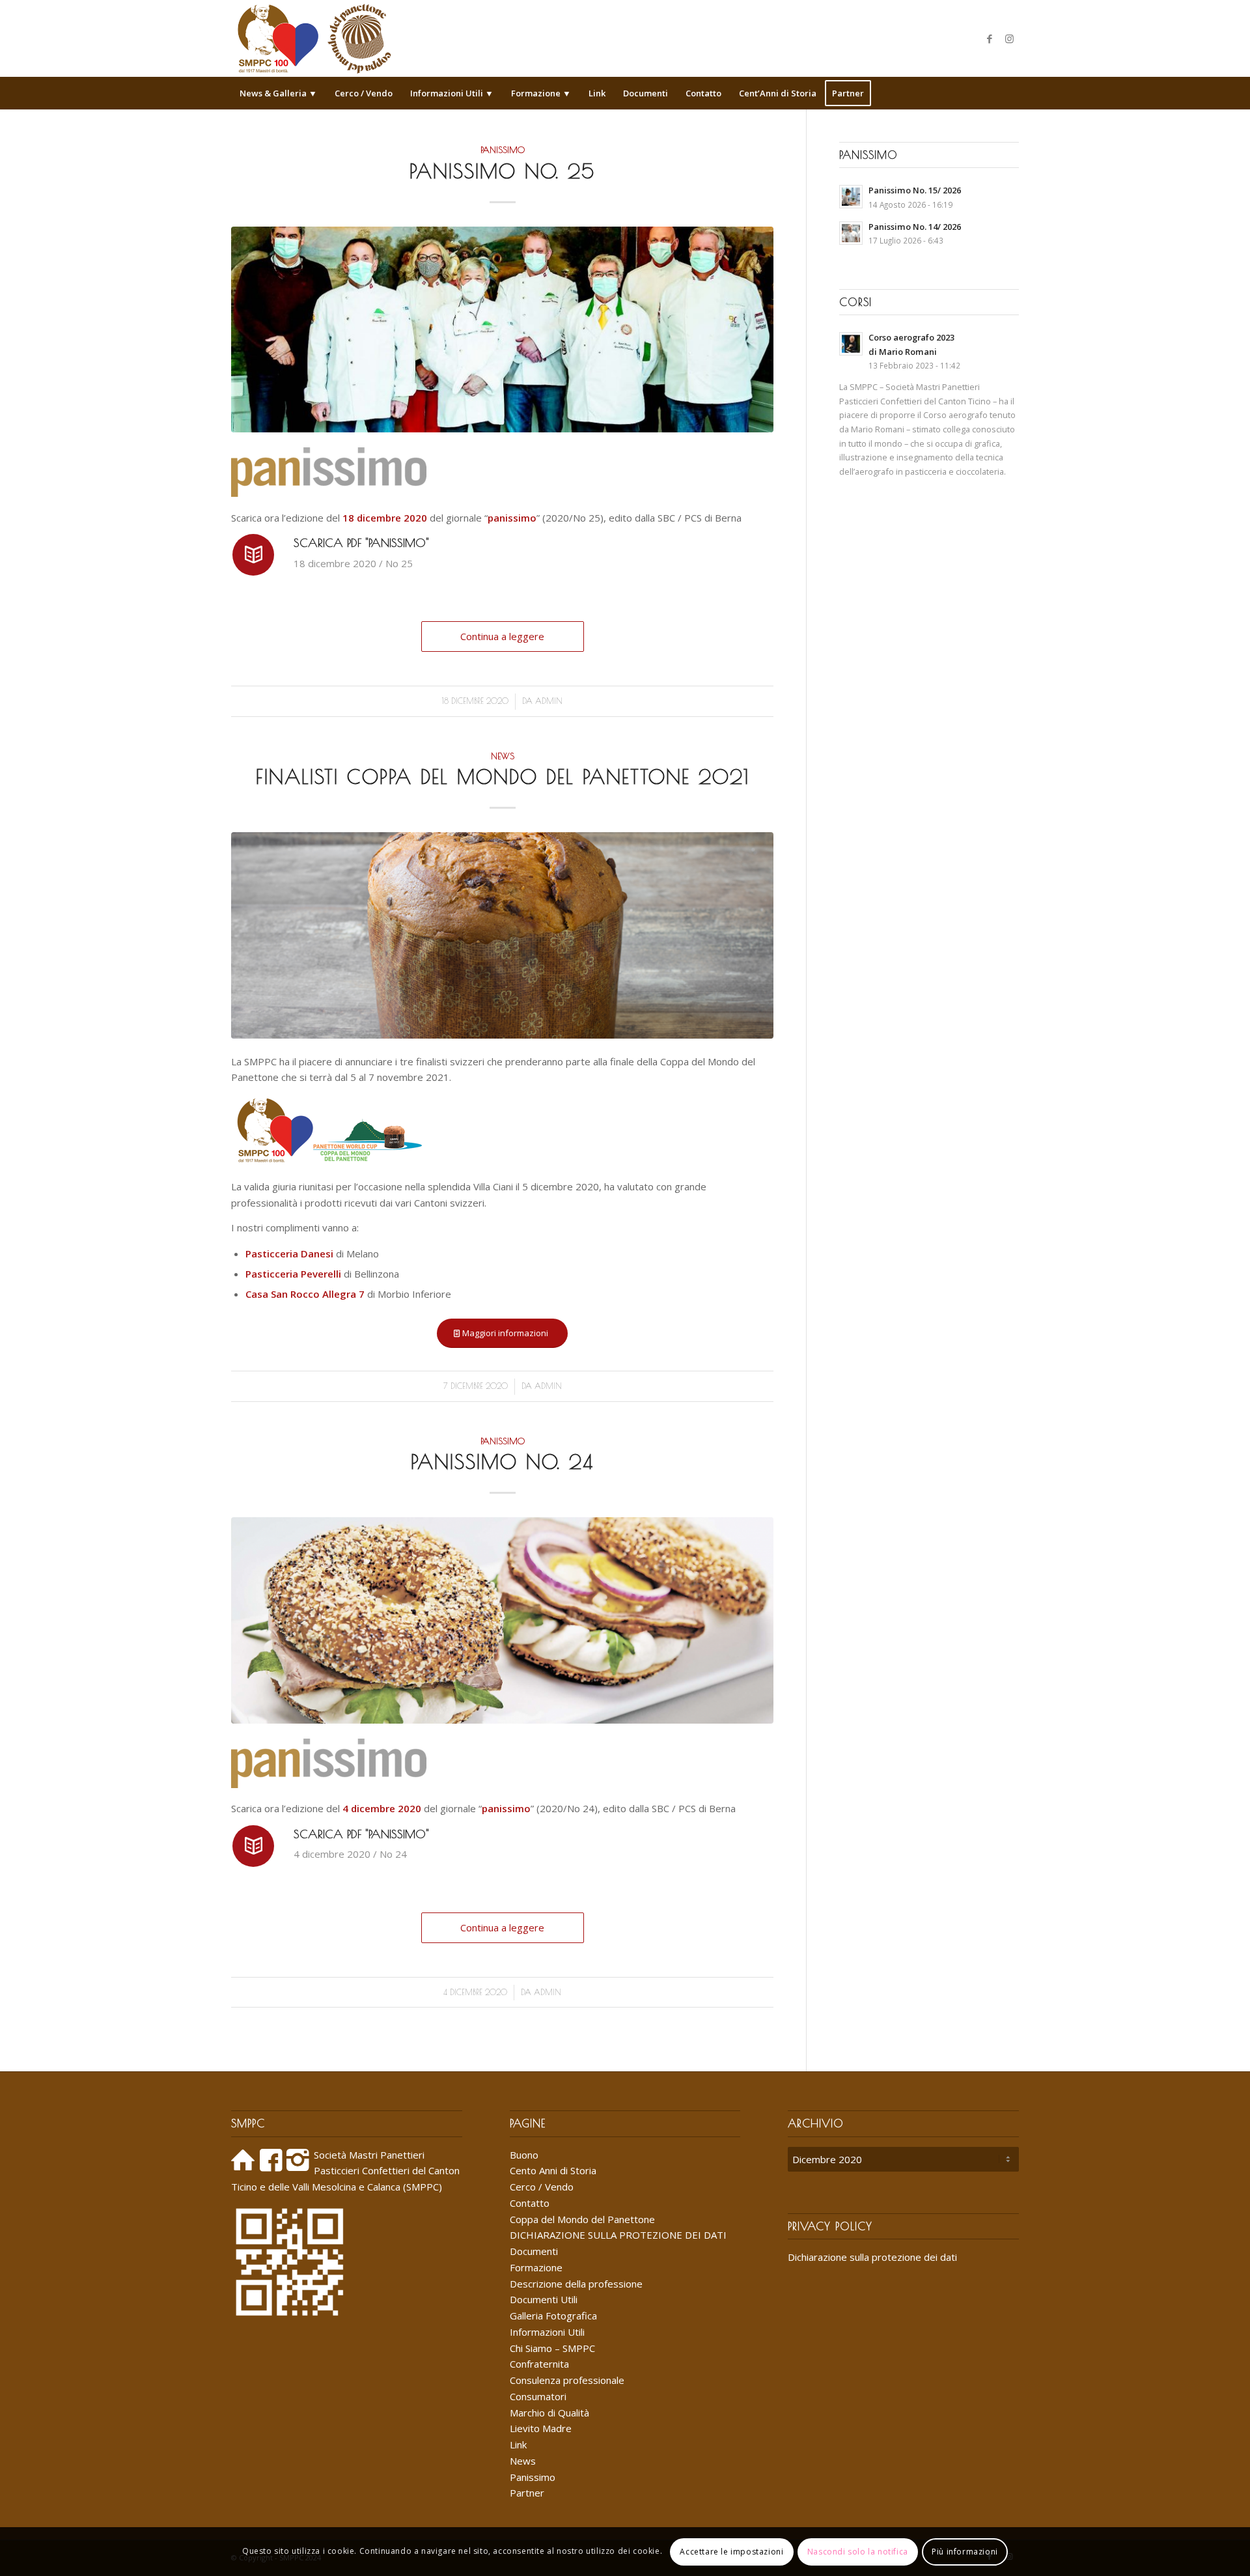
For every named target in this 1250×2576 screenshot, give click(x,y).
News (503, 756)
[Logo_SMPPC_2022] (314, 38)
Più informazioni (965, 2551)
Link (518, 2444)
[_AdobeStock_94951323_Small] (502, 935)
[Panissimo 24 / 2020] (502, 1620)
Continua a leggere (502, 636)
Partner (527, 2493)
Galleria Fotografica (553, 2316)
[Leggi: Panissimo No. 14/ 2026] (851, 233)
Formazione (536, 2267)
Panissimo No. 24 (502, 1462)
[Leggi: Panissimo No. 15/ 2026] (851, 197)
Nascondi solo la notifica (858, 2551)
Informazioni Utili (547, 2332)
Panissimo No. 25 (502, 171)
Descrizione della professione (576, 2284)
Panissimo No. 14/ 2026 (915, 227)
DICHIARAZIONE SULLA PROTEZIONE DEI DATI (618, 2235)
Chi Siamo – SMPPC (552, 2348)
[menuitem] (278, 93)
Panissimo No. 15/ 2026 (915, 190)
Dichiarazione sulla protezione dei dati (872, 2257)
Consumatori (538, 2396)
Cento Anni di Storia (553, 2170)
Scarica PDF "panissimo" (361, 543)
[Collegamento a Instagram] (1009, 38)
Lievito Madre (541, 2428)
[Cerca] (1010, 93)
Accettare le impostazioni (731, 2551)
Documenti (534, 2251)
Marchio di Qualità (549, 2413)
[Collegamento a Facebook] (990, 38)
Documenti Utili (544, 2299)
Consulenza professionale (567, 2380)
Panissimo (503, 150)
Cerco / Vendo (542, 2187)
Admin (549, 701)
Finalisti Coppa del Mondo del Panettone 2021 (503, 777)
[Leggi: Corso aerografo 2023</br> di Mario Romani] (851, 344)
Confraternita (539, 2364)
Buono (524, 2155)
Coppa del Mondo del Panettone (582, 2219)
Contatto (530, 2203)
